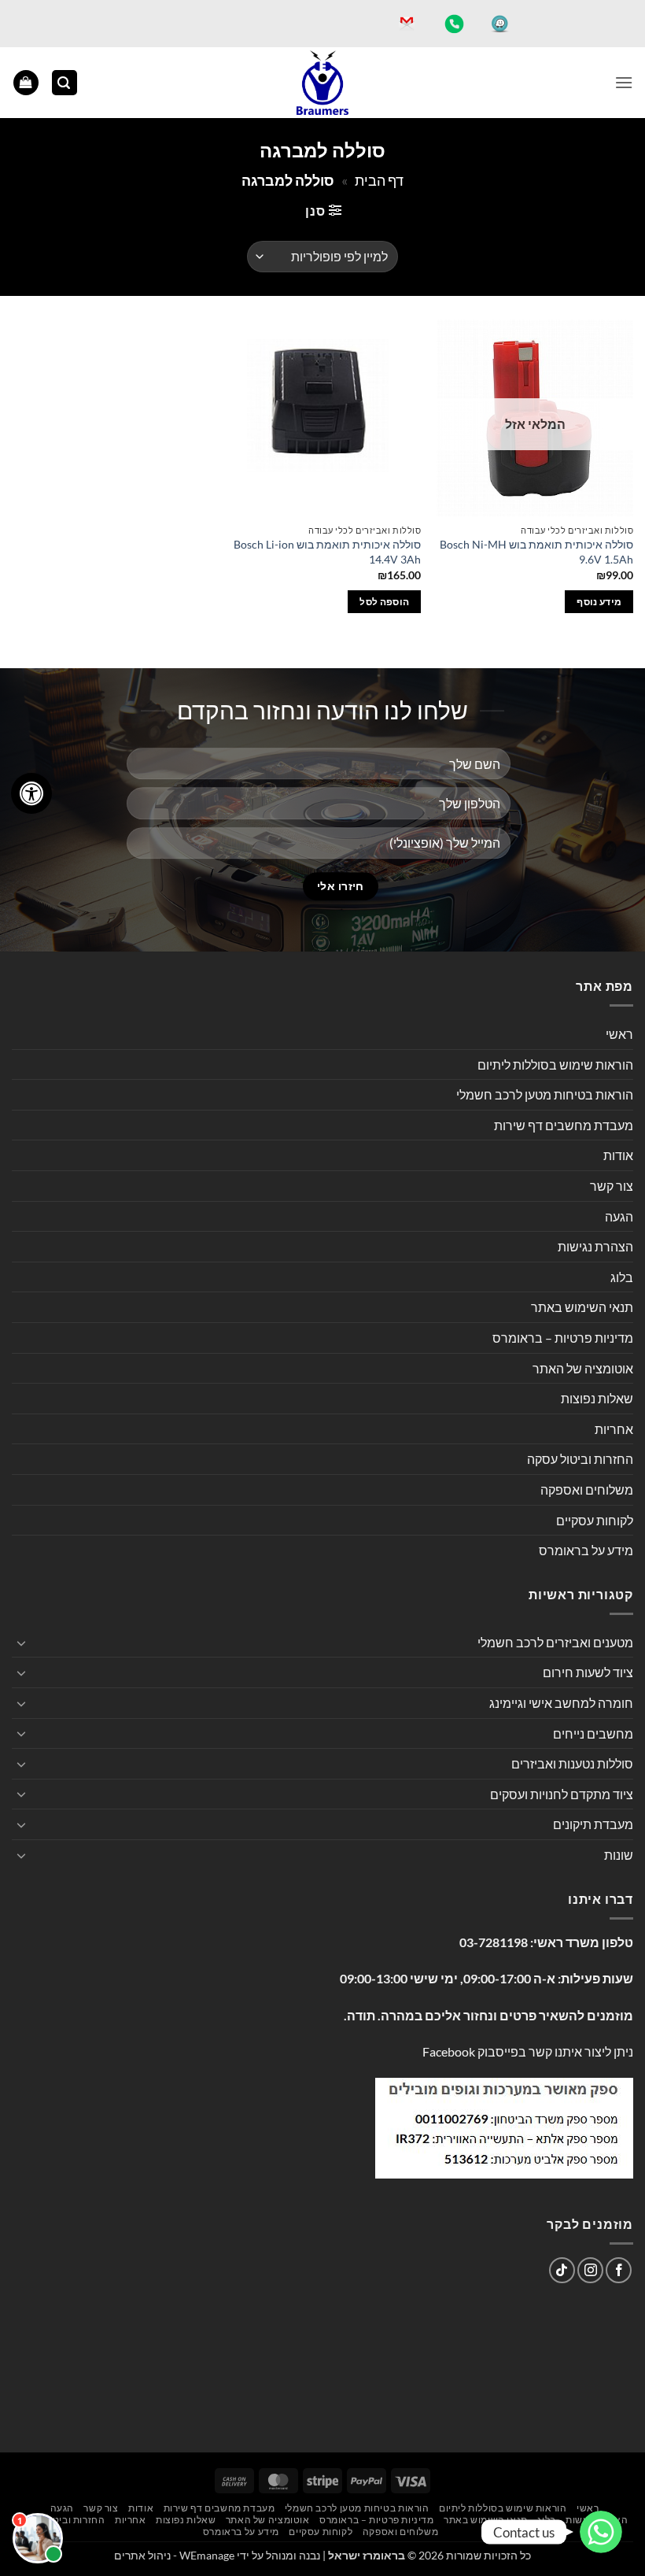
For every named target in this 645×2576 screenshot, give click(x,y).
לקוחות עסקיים (595, 1520)
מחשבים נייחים (593, 1733)
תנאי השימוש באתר (582, 1307)
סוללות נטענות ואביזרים (572, 1763)
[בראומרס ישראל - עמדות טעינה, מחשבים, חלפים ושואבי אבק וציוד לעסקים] (322, 83)
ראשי (619, 1034)
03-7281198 (494, 1942)
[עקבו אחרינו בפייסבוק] (619, 2270)
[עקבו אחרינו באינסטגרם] (590, 2270)
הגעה (619, 1216)
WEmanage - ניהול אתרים (174, 2555)
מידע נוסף (599, 602)
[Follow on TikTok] (562, 2270)
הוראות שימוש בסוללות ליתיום (555, 1064)
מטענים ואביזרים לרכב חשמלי (555, 1642)
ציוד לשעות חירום (588, 1672)
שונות (619, 1855)
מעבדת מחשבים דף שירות (564, 1125)
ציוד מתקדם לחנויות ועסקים (562, 1794)
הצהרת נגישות (595, 1246)
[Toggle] (21, 1643)
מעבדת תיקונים (593, 1824)
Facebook (449, 2051)
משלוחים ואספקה (587, 1489)
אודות (618, 1155)
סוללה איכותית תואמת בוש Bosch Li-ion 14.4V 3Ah (327, 552)
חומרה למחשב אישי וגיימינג (561, 1703)
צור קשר (612, 1186)
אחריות (614, 1429)
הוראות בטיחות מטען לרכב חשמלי (545, 1094)
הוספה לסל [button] (384, 602)
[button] (624, 82)
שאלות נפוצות (597, 1398)
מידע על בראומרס (586, 1550)
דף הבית (379, 180)
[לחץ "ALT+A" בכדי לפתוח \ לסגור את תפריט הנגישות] (31, 793)
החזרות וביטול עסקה (580, 1459)
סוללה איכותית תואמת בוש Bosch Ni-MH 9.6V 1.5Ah (536, 552)
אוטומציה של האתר (583, 1368)
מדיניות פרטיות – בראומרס (563, 1338)
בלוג (622, 1277)
